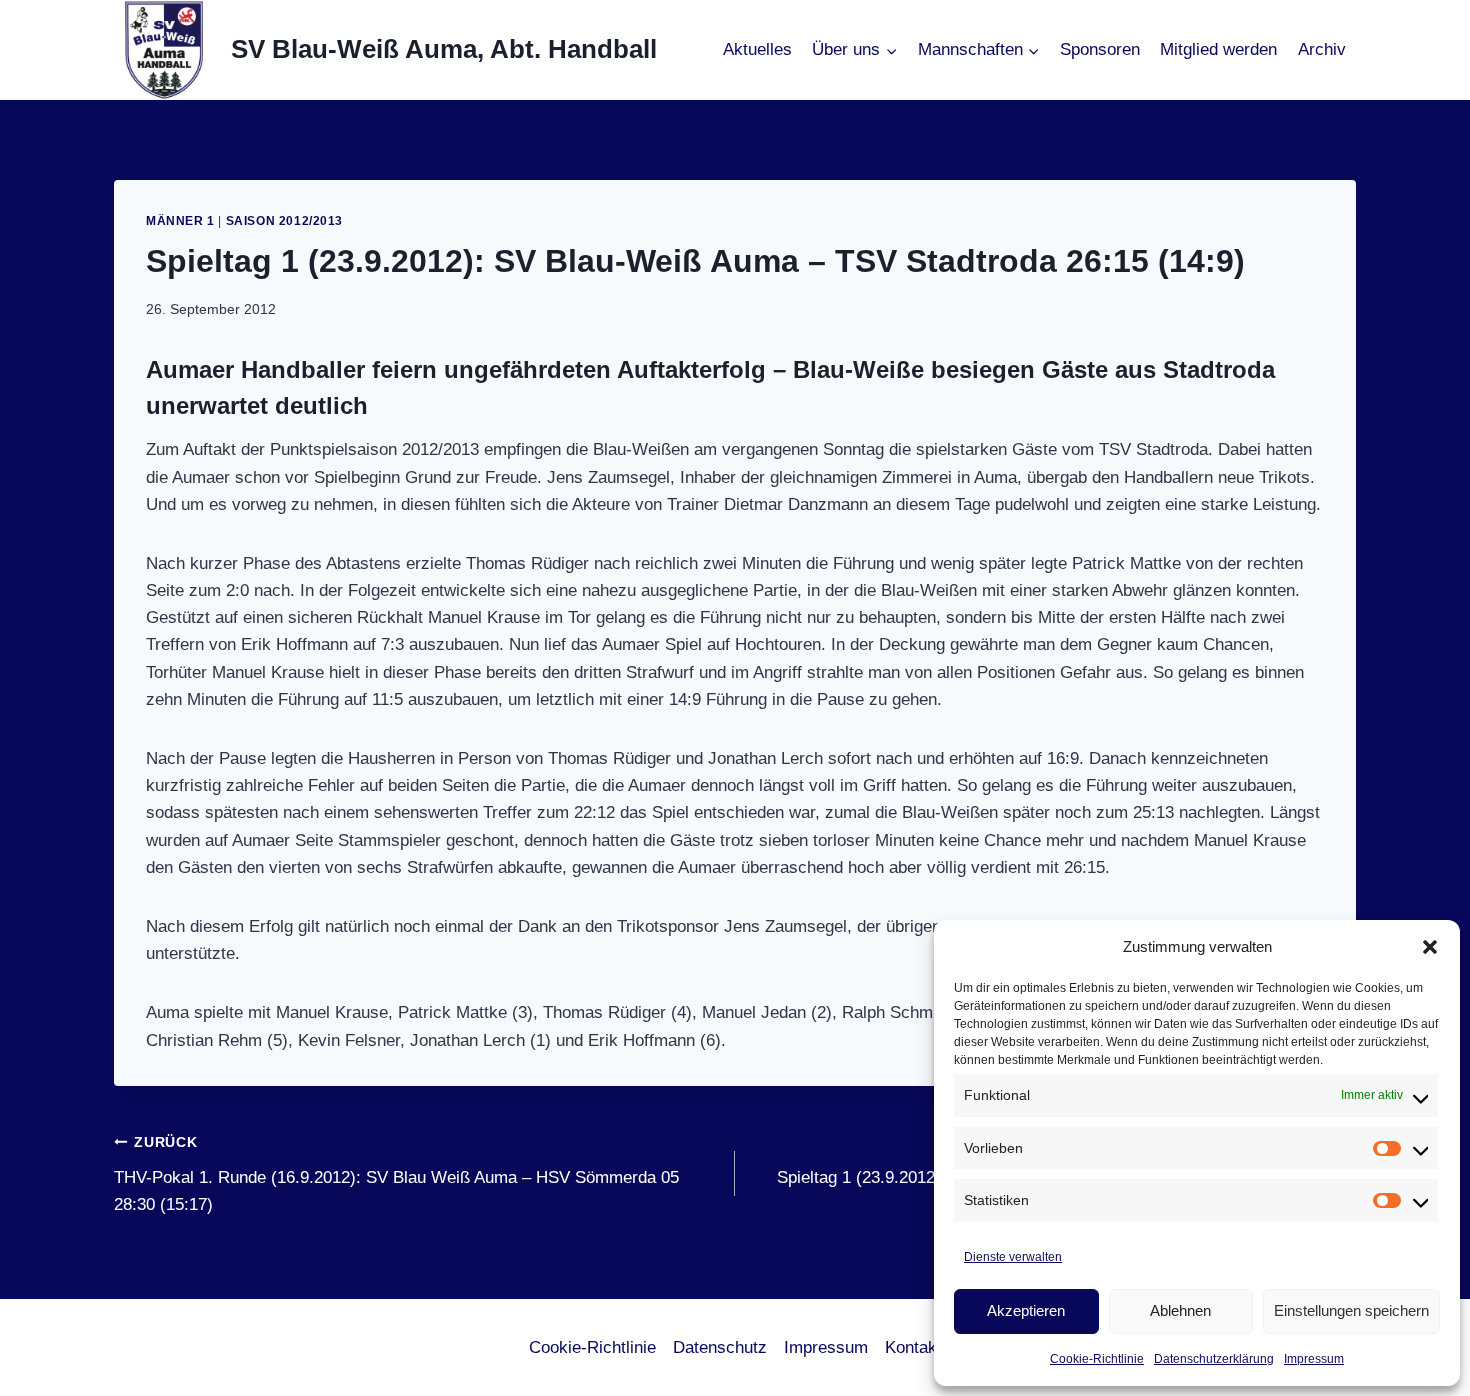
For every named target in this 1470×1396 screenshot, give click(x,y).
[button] (1430, 947)
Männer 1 (180, 221)
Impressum (1314, 1359)
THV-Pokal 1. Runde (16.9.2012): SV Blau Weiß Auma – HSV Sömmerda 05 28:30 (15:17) (396, 1174)
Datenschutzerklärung (1214, 1359)
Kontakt (913, 1347)
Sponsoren (1100, 49)
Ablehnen (1180, 1310)
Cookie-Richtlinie (1097, 1359)
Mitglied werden (1218, 49)
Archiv (1322, 49)
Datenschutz (720, 1347)
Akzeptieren (1026, 1310)
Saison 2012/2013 (285, 221)
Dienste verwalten (1013, 1257)
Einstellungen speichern (1351, 1310)
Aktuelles (757, 49)
